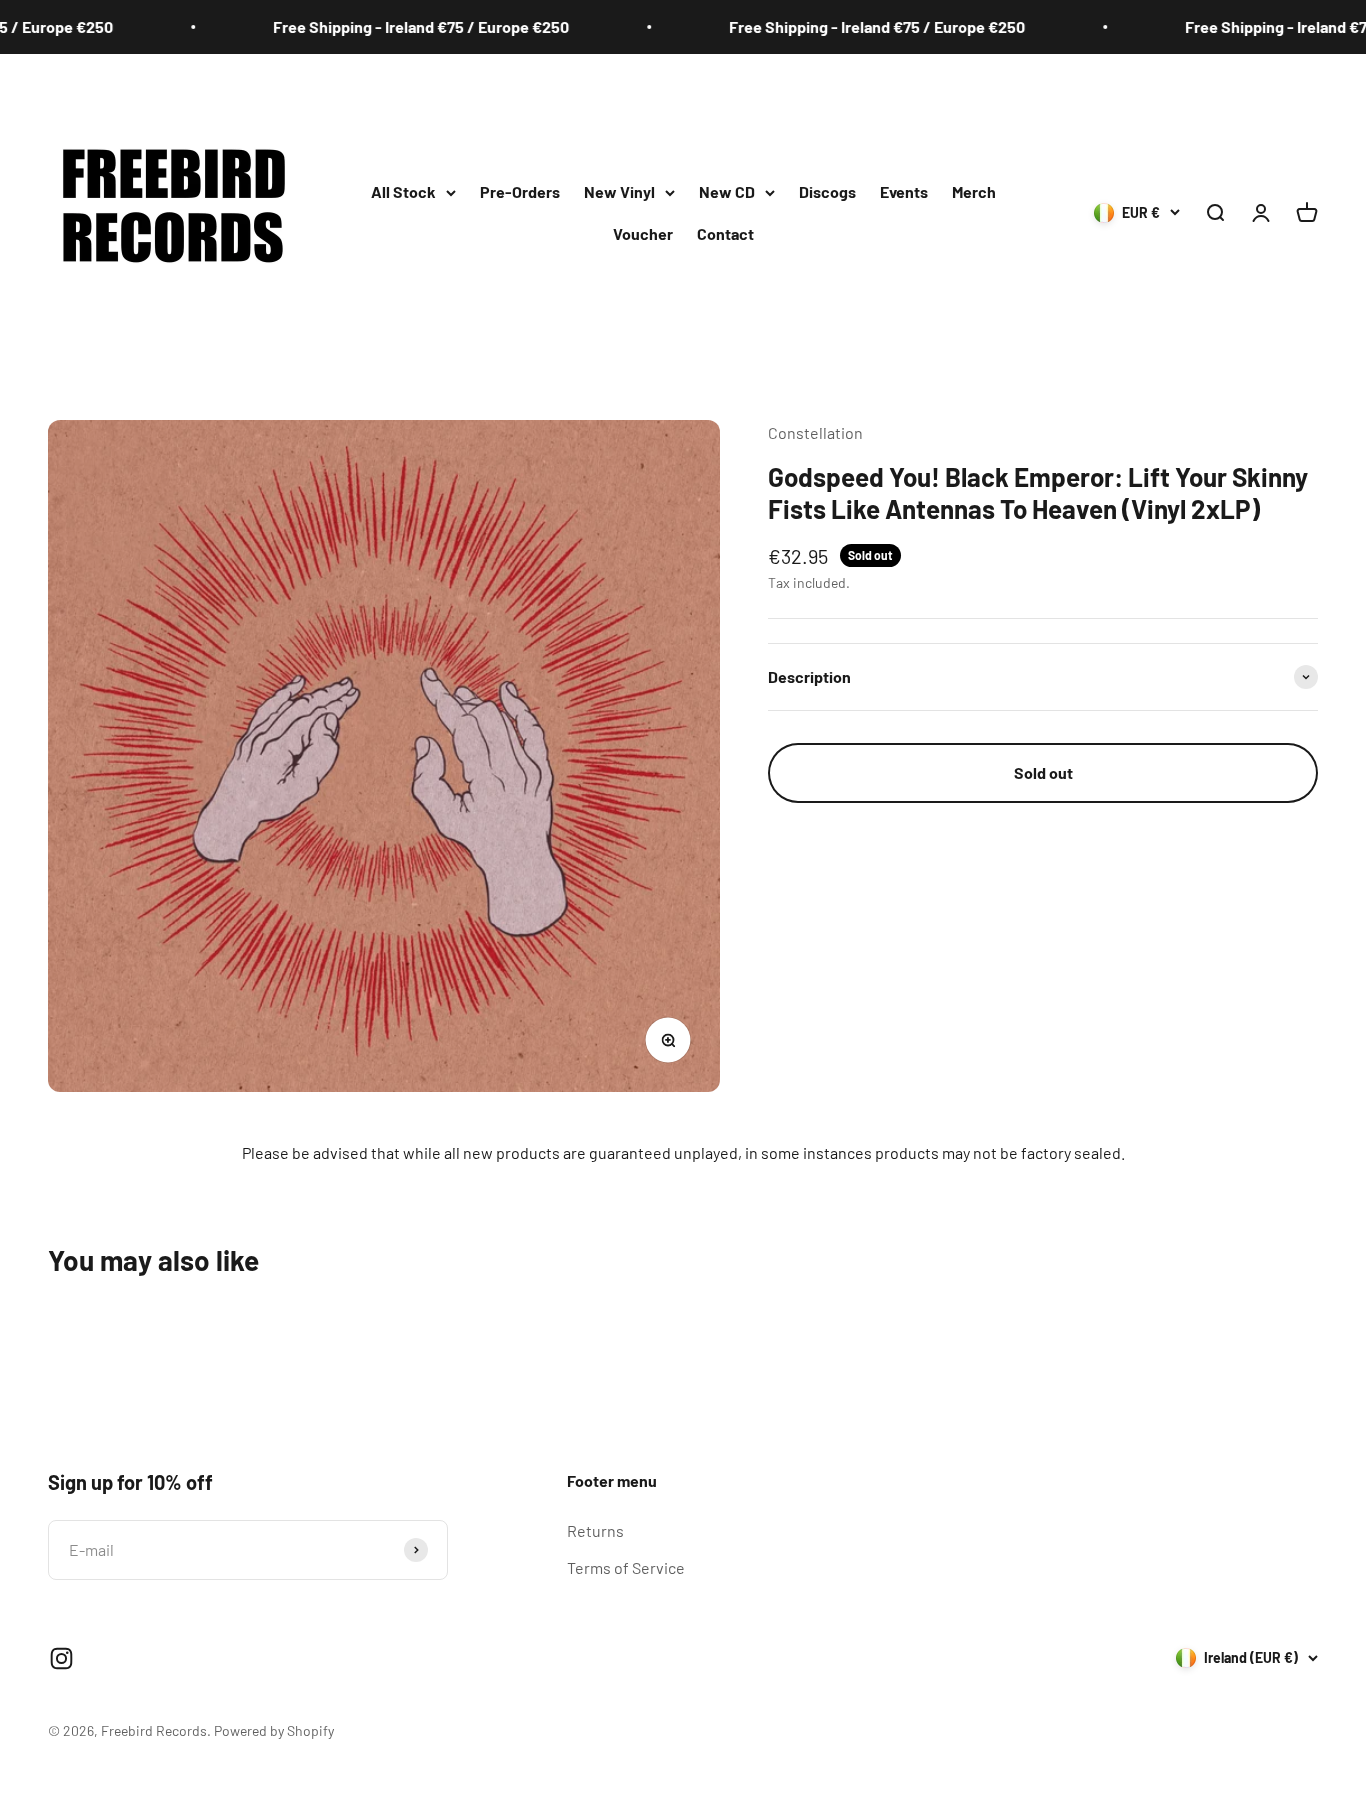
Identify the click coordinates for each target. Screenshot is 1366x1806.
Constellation (815, 432)
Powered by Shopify (274, 1730)
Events (904, 191)
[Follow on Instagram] (61, 1658)
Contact (725, 233)
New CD (727, 191)
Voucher (643, 233)
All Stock (403, 191)
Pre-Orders (520, 191)
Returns (595, 1530)
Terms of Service (626, 1567)
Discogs (827, 191)
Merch (974, 191)
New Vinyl (619, 191)
